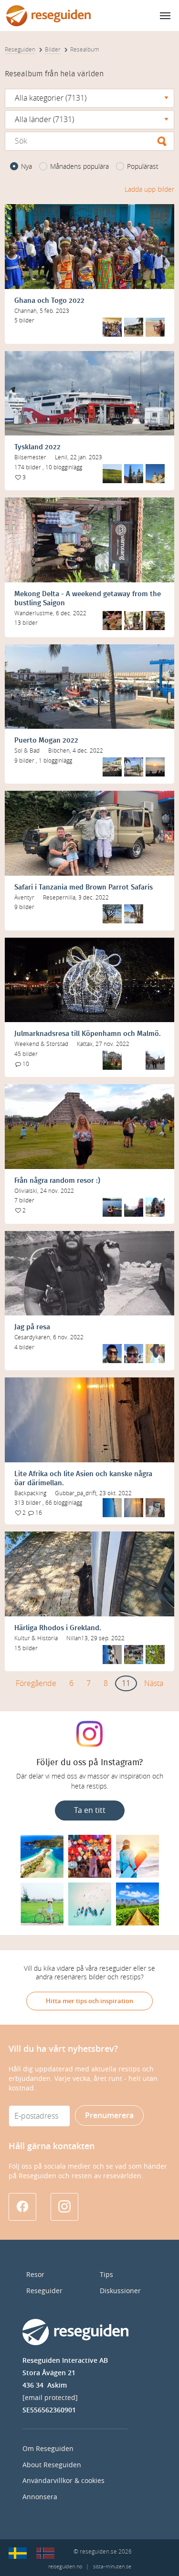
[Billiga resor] (18, 2553)
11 (126, 1683)
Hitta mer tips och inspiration (89, 2001)
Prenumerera (109, 2116)
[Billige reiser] (45, 2553)
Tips (106, 2275)
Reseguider (44, 2291)
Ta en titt (90, 1810)
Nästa (154, 1683)
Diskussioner (120, 2291)
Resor (35, 2275)
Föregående (36, 1683)
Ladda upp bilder (149, 190)
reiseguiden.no (65, 2567)
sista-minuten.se (112, 2567)
